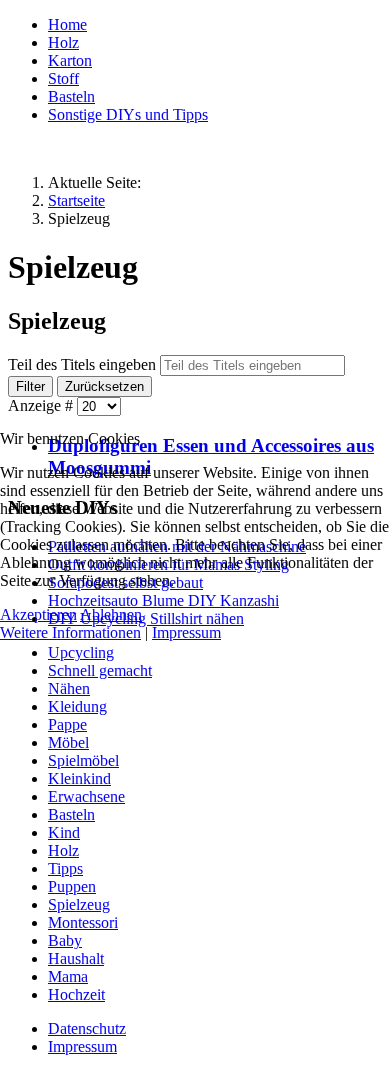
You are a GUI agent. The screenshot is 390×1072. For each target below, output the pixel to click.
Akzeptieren (38, 614)
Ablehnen (111, 614)
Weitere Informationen (70, 632)
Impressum (186, 632)
